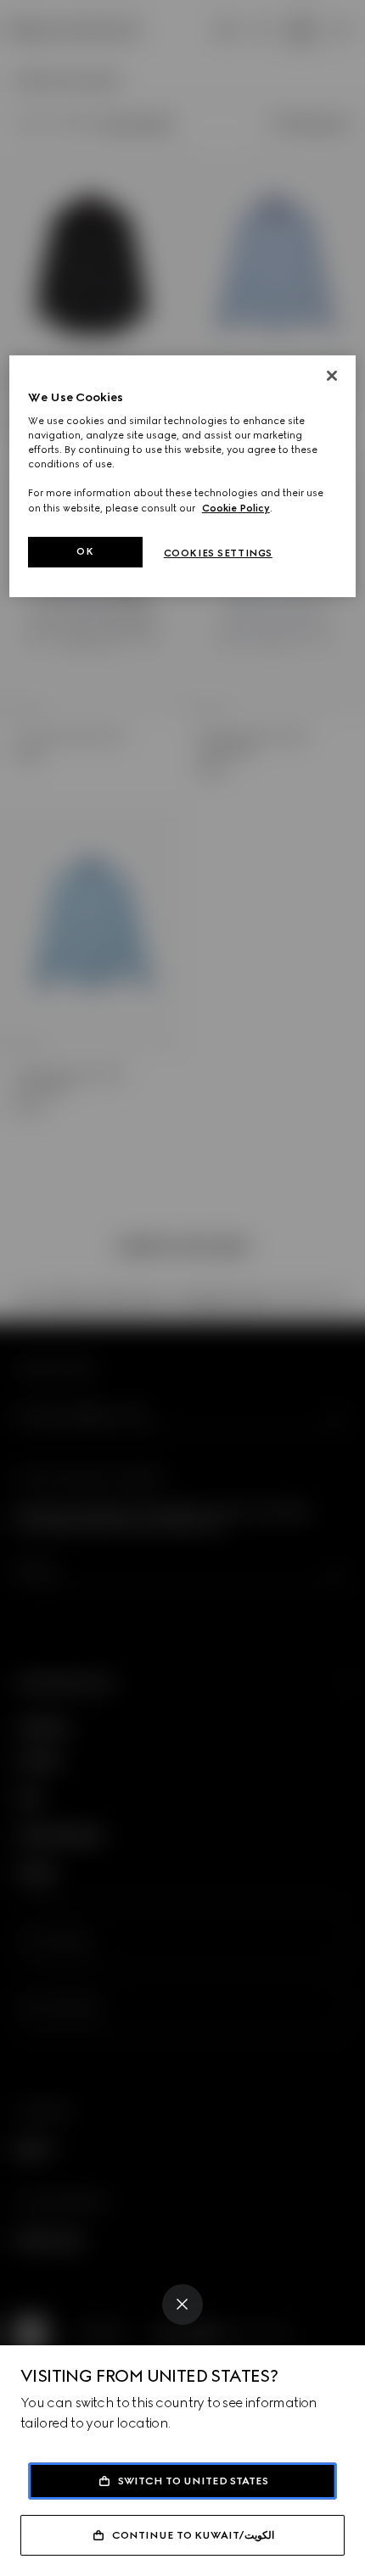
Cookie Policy (236, 507)
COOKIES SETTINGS (218, 553)
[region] (183, 476)
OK (85, 551)
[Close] (182, 2305)
